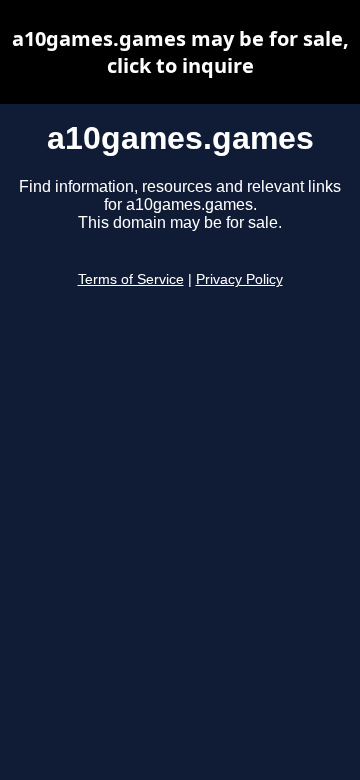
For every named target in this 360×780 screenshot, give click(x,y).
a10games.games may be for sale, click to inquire (180, 52)
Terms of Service (131, 279)
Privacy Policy (239, 279)
